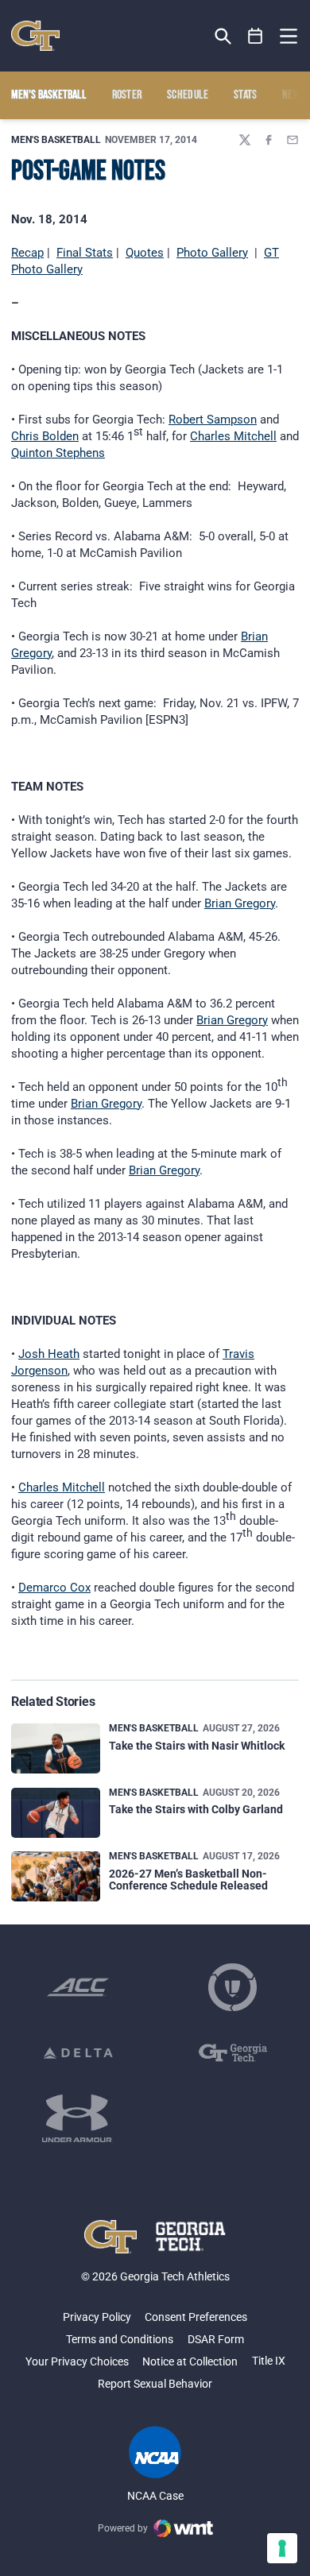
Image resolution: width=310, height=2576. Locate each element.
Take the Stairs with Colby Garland (196, 1809)
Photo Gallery (212, 253)
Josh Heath (49, 1354)
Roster (127, 95)
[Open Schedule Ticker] (256, 36)
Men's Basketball (56, 140)
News (294, 95)
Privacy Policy (97, 2317)
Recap (27, 253)
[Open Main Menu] (289, 37)
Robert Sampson (213, 420)
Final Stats (85, 253)
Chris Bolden (45, 436)
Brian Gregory (240, 903)
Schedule (188, 95)
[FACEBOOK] (269, 140)
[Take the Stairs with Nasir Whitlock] (56, 1748)
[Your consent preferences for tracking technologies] (282, 2548)
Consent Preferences (196, 2317)
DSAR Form (216, 2339)
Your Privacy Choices (77, 2361)
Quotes (145, 253)
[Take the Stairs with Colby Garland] (56, 1813)
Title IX (269, 2361)
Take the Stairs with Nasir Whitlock (197, 1746)
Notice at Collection (190, 2361)
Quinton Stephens (58, 453)
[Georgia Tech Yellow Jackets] (35, 36)
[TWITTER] (245, 140)
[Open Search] (223, 36)
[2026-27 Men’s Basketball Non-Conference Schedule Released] (56, 1876)
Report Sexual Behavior (155, 2384)
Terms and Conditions (120, 2339)
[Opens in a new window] (78, 1987)
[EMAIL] (293, 140)
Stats (246, 95)
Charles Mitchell (233, 436)
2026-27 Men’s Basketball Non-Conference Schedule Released (188, 1880)
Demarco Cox (54, 1588)
